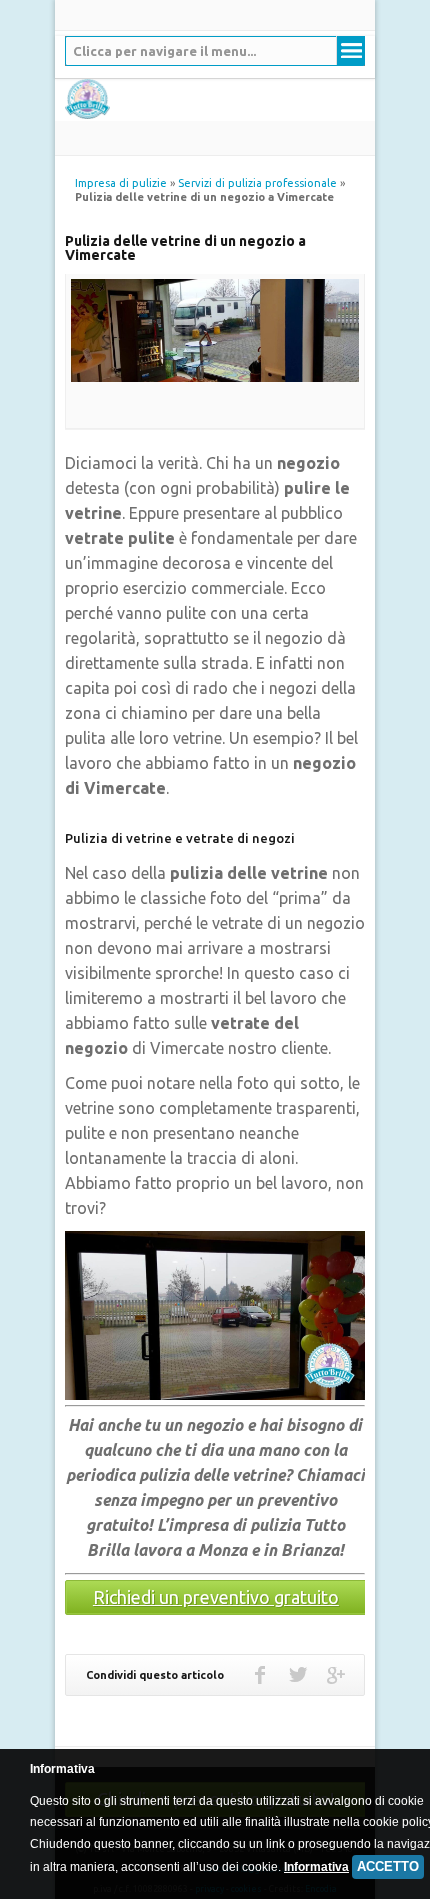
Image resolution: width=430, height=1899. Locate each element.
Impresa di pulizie (121, 183)
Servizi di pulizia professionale (257, 183)
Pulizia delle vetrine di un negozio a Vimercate (185, 248)
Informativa (316, 1867)
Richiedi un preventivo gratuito (216, 1597)
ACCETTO (388, 1866)
